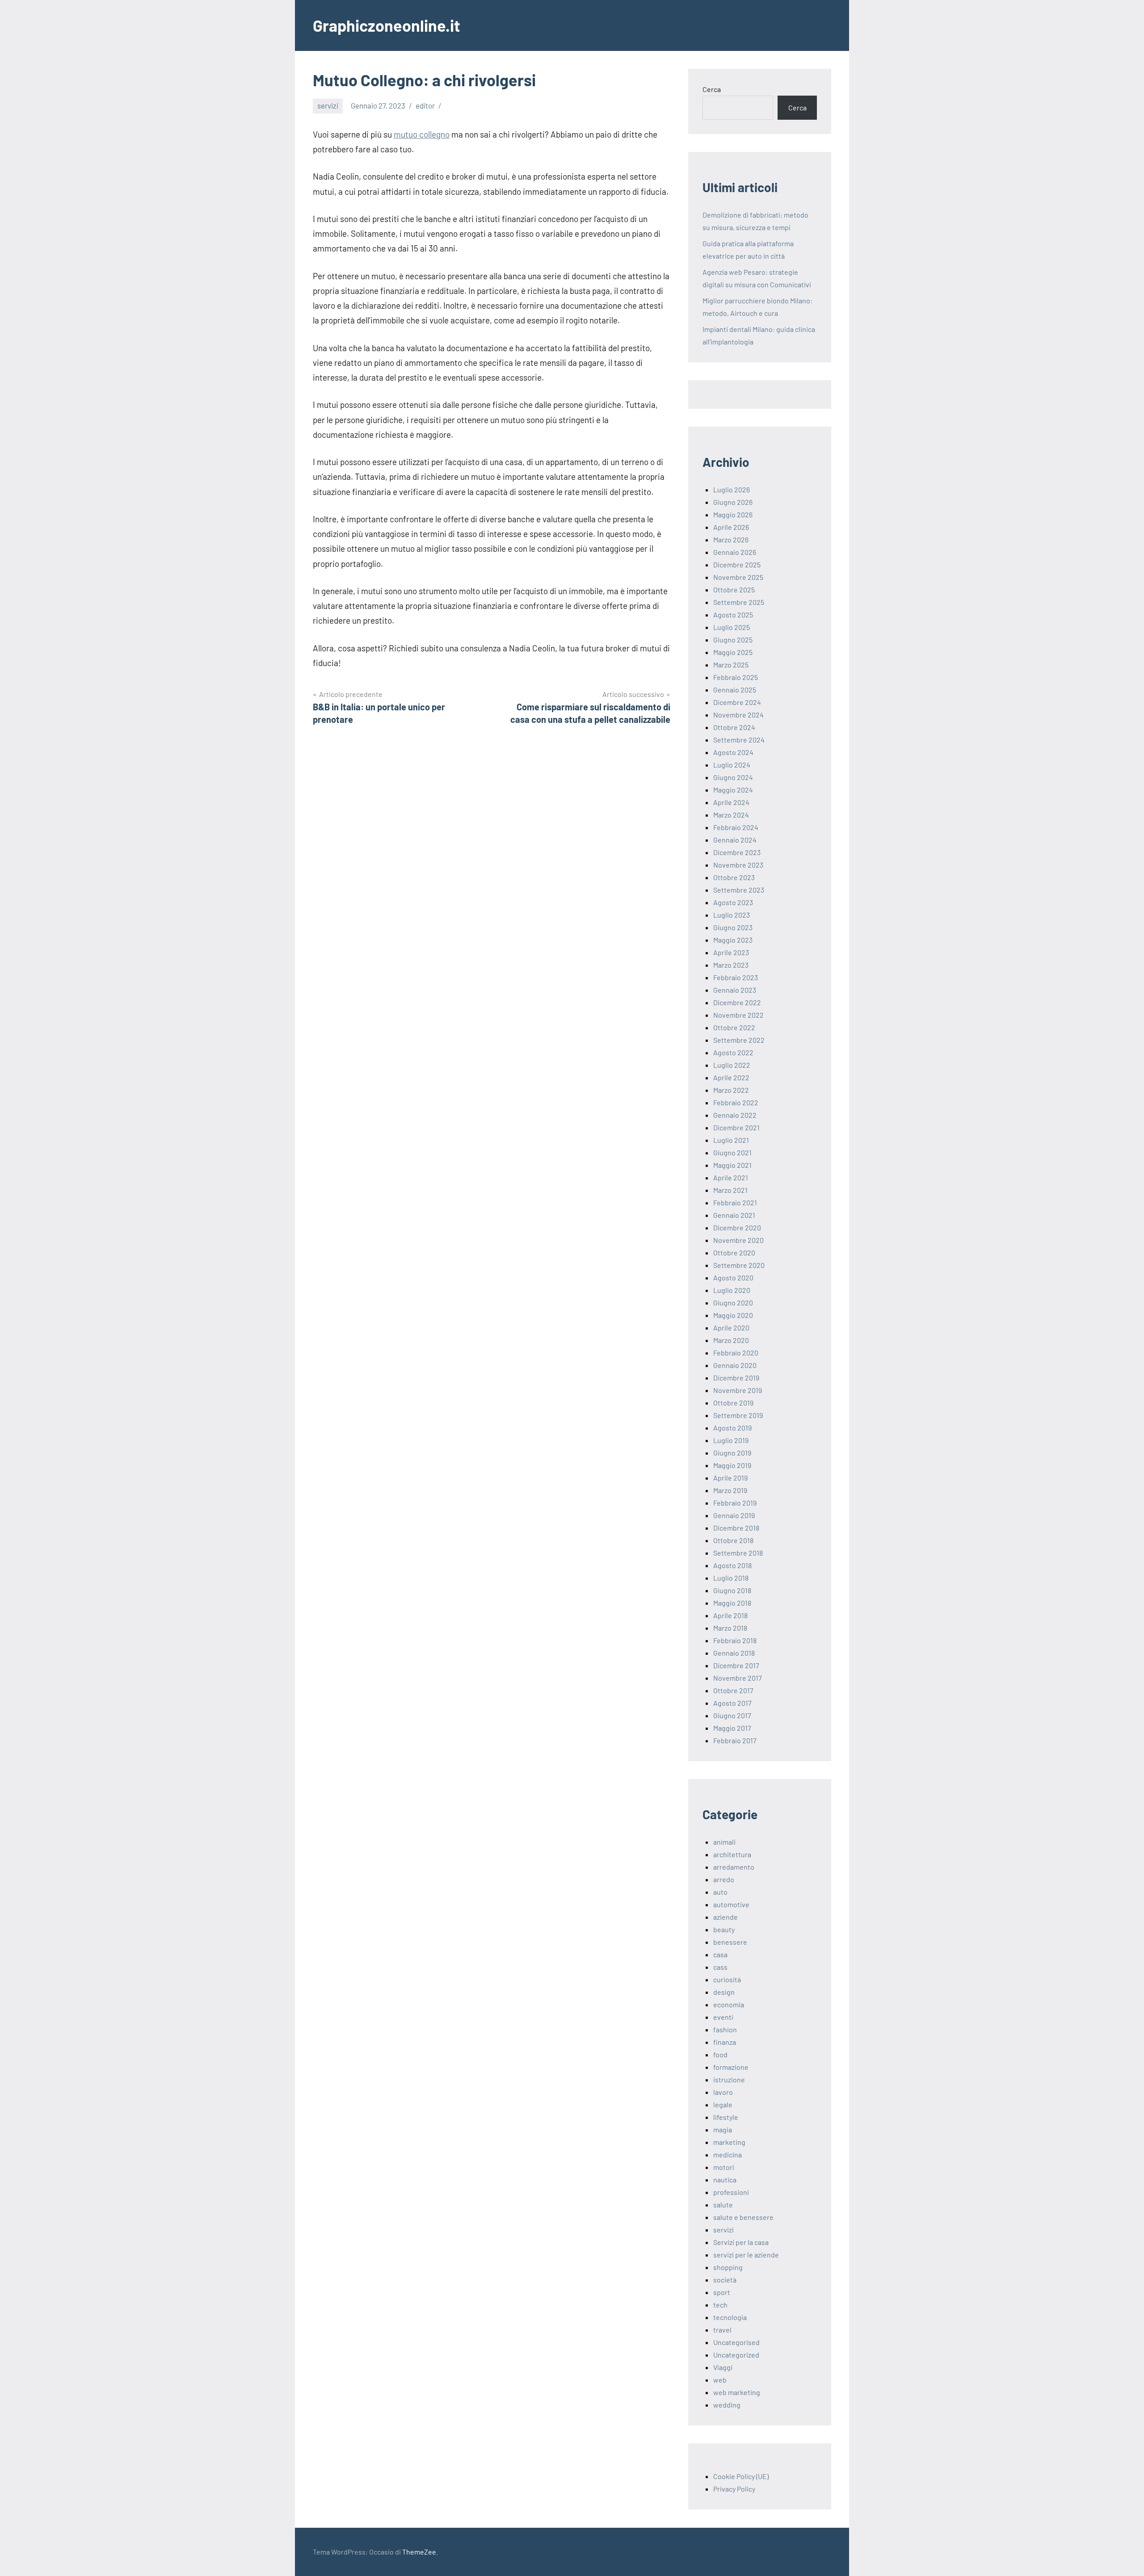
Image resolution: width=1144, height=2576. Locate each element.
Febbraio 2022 (736, 1102)
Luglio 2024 (732, 765)
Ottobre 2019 (733, 1403)
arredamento (734, 1867)
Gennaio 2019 (734, 1515)
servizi (328, 105)
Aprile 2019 (730, 1478)
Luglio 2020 (732, 1290)
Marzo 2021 (730, 1190)
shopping (728, 2267)
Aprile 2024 (731, 802)
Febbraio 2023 (736, 977)
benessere (730, 1942)
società (725, 2280)
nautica (725, 2180)
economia (729, 2004)
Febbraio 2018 (735, 1640)
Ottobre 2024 (734, 727)
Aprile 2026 (731, 527)
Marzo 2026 (731, 539)
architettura (732, 1854)
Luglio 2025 (732, 627)
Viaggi (723, 2367)
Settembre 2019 (738, 1415)
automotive (731, 1904)
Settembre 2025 (739, 602)
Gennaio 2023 (735, 990)
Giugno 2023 (733, 927)
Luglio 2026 (732, 489)
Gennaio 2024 (735, 840)
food (720, 2054)
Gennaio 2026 (735, 552)
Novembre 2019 (738, 1390)
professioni (731, 2192)
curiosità (727, 1979)
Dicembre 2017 (736, 1665)
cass (720, 1967)
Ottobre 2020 (734, 1252)
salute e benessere (743, 2217)
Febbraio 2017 (735, 1740)
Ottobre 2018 (733, 1540)
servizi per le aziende (746, 2255)
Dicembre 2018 (736, 1528)
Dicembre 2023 (737, 852)
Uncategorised (736, 2342)
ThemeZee (419, 2552)
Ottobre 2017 (733, 1690)
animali (724, 1842)
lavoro (723, 2092)
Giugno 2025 (733, 640)
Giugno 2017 (732, 1715)
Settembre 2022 (739, 1040)
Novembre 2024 (738, 715)
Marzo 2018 (730, 1628)
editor (425, 105)
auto (720, 1892)
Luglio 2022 (732, 1065)
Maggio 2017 (732, 1728)
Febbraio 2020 (736, 1353)
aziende (726, 1917)
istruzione (729, 2079)
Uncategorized (736, 2355)
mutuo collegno (422, 134)
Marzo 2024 (731, 815)
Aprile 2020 (731, 1328)
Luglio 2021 (731, 1140)
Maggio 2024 (733, 790)
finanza (725, 2042)
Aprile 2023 (731, 952)
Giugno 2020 (733, 1303)
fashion (725, 2029)
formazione (731, 2067)
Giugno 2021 (732, 1152)
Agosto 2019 (732, 1428)
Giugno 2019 (732, 1453)
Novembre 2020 (738, 1240)
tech (720, 2305)
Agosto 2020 (733, 1278)
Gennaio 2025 (735, 690)
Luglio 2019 (731, 1440)
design (724, 1992)
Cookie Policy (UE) (741, 2476)
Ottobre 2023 (734, 877)
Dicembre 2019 (736, 1378)
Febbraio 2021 (735, 1202)
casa (720, 1954)
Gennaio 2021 (734, 1215)
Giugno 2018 (732, 1590)
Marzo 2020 (731, 1340)
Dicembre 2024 (737, 702)
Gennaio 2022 (735, 1115)
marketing (729, 2142)
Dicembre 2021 (736, 1127)
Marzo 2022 (731, 1090)
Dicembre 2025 (737, 564)
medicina (728, 2154)
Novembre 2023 (738, 865)
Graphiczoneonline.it (387, 25)
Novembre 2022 (738, 1015)
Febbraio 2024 (736, 827)
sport (722, 2292)
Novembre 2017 (738, 1678)
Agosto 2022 (733, 1052)
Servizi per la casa (741, 2242)
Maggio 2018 (732, 1603)
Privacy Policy (734, 2489)
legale (723, 2104)
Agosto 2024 (733, 752)
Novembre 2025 (738, 577)
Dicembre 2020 (737, 1227)
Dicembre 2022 (737, 1002)
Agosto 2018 (732, 1565)
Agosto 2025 (733, 615)
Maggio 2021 (732, 1165)
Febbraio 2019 (735, 1503)
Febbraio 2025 (736, 677)
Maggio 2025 (733, 652)
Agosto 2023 (733, 902)
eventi (723, 2017)
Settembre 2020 (739, 1265)
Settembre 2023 (739, 890)
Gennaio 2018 (734, 1653)
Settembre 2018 (738, 1553)
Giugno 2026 (733, 502)
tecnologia (730, 2317)
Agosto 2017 (732, 1703)
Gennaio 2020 (735, 1365)
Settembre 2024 (739, 740)
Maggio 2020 (733, 1315)
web (720, 2380)
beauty (724, 1929)
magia (723, 2129)
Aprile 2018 (730, 1615)
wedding (727, 2405)
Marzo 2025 (731, 665)
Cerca (712, 89)
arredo (724, 1879)
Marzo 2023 (731, 965)
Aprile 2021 (731, 1177)
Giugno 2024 (733, 777)
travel (722, 2330)
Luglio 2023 (732, 915)
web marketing (737, 2392)
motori (724, 2167)
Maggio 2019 (732, 1465)
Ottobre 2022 (734, 1027)
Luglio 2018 (731, 1578)
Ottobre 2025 (734, 589)
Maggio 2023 (733, 940)
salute (723, 2205)
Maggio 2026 (733, 514)
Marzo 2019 (730, 1490)
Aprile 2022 (731, 1077)
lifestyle (726, 2117)
